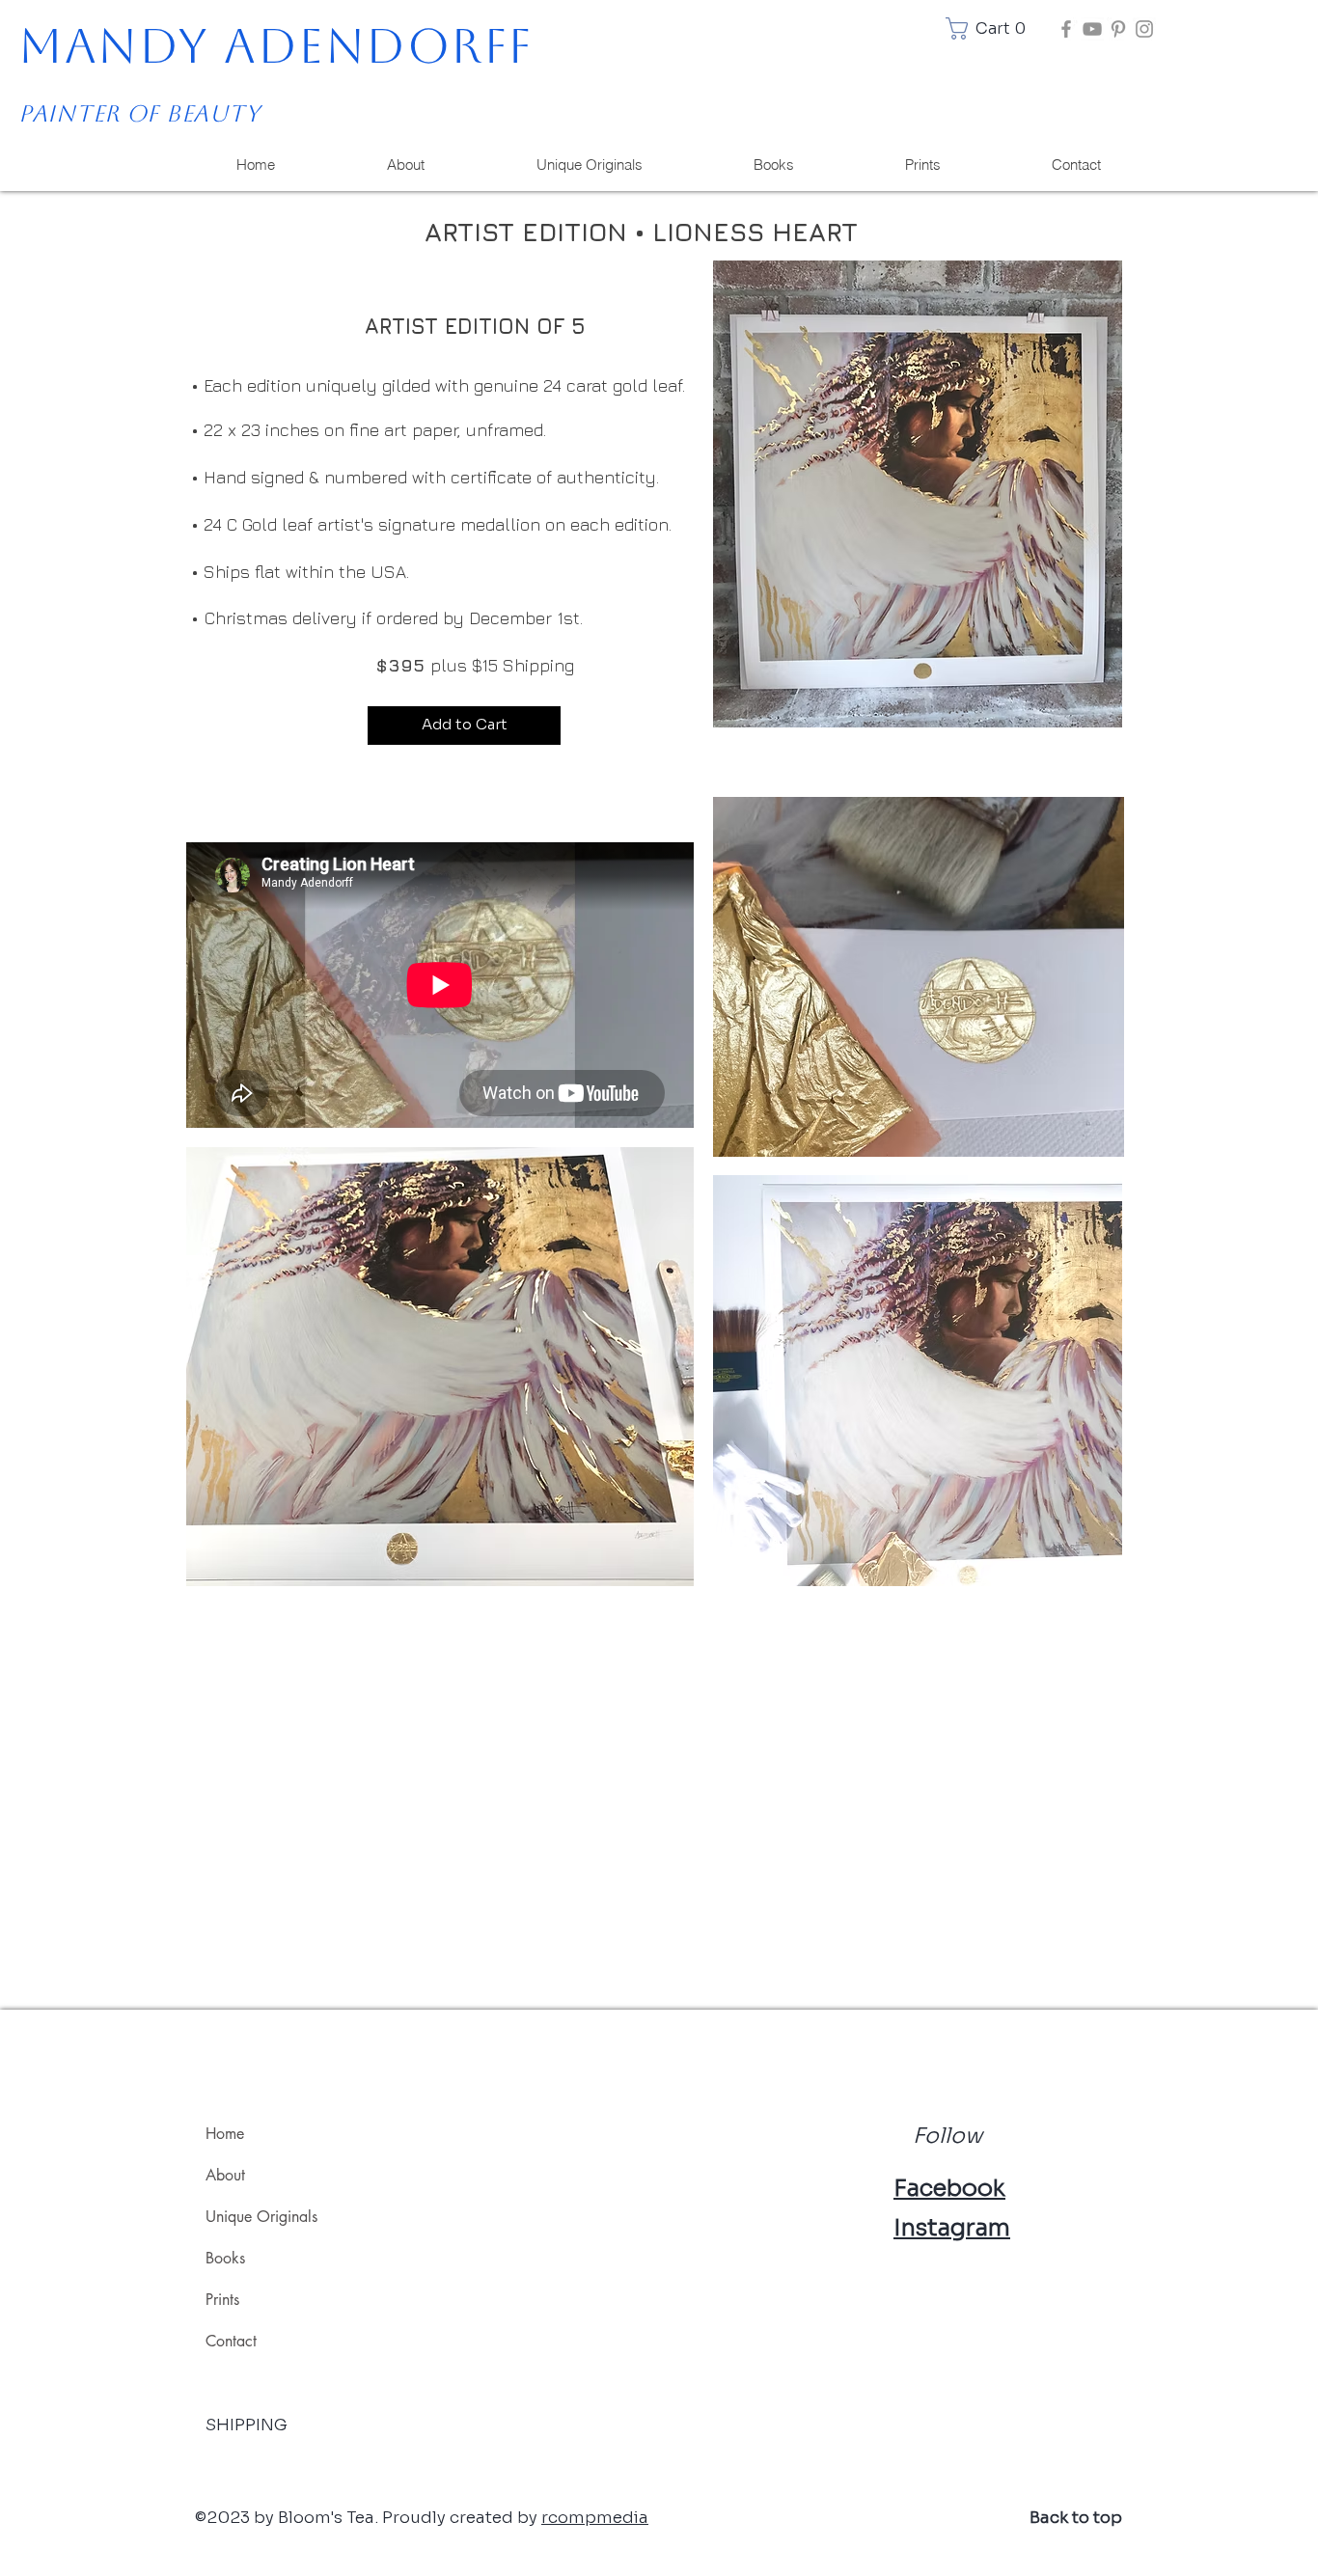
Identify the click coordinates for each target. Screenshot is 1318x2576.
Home (225, 2134)
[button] (990, 28)
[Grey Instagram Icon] (1144, 29)
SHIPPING (247, 2425)
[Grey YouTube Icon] (1092, 29)
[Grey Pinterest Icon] (1118, 29)
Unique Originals (261, 2217)
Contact (231, 2341)
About (225, 2175)
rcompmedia (595, 2518)
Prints (222, 2300)
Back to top (1076, 2518)
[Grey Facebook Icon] (1066, 29)
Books (225, 2258)
